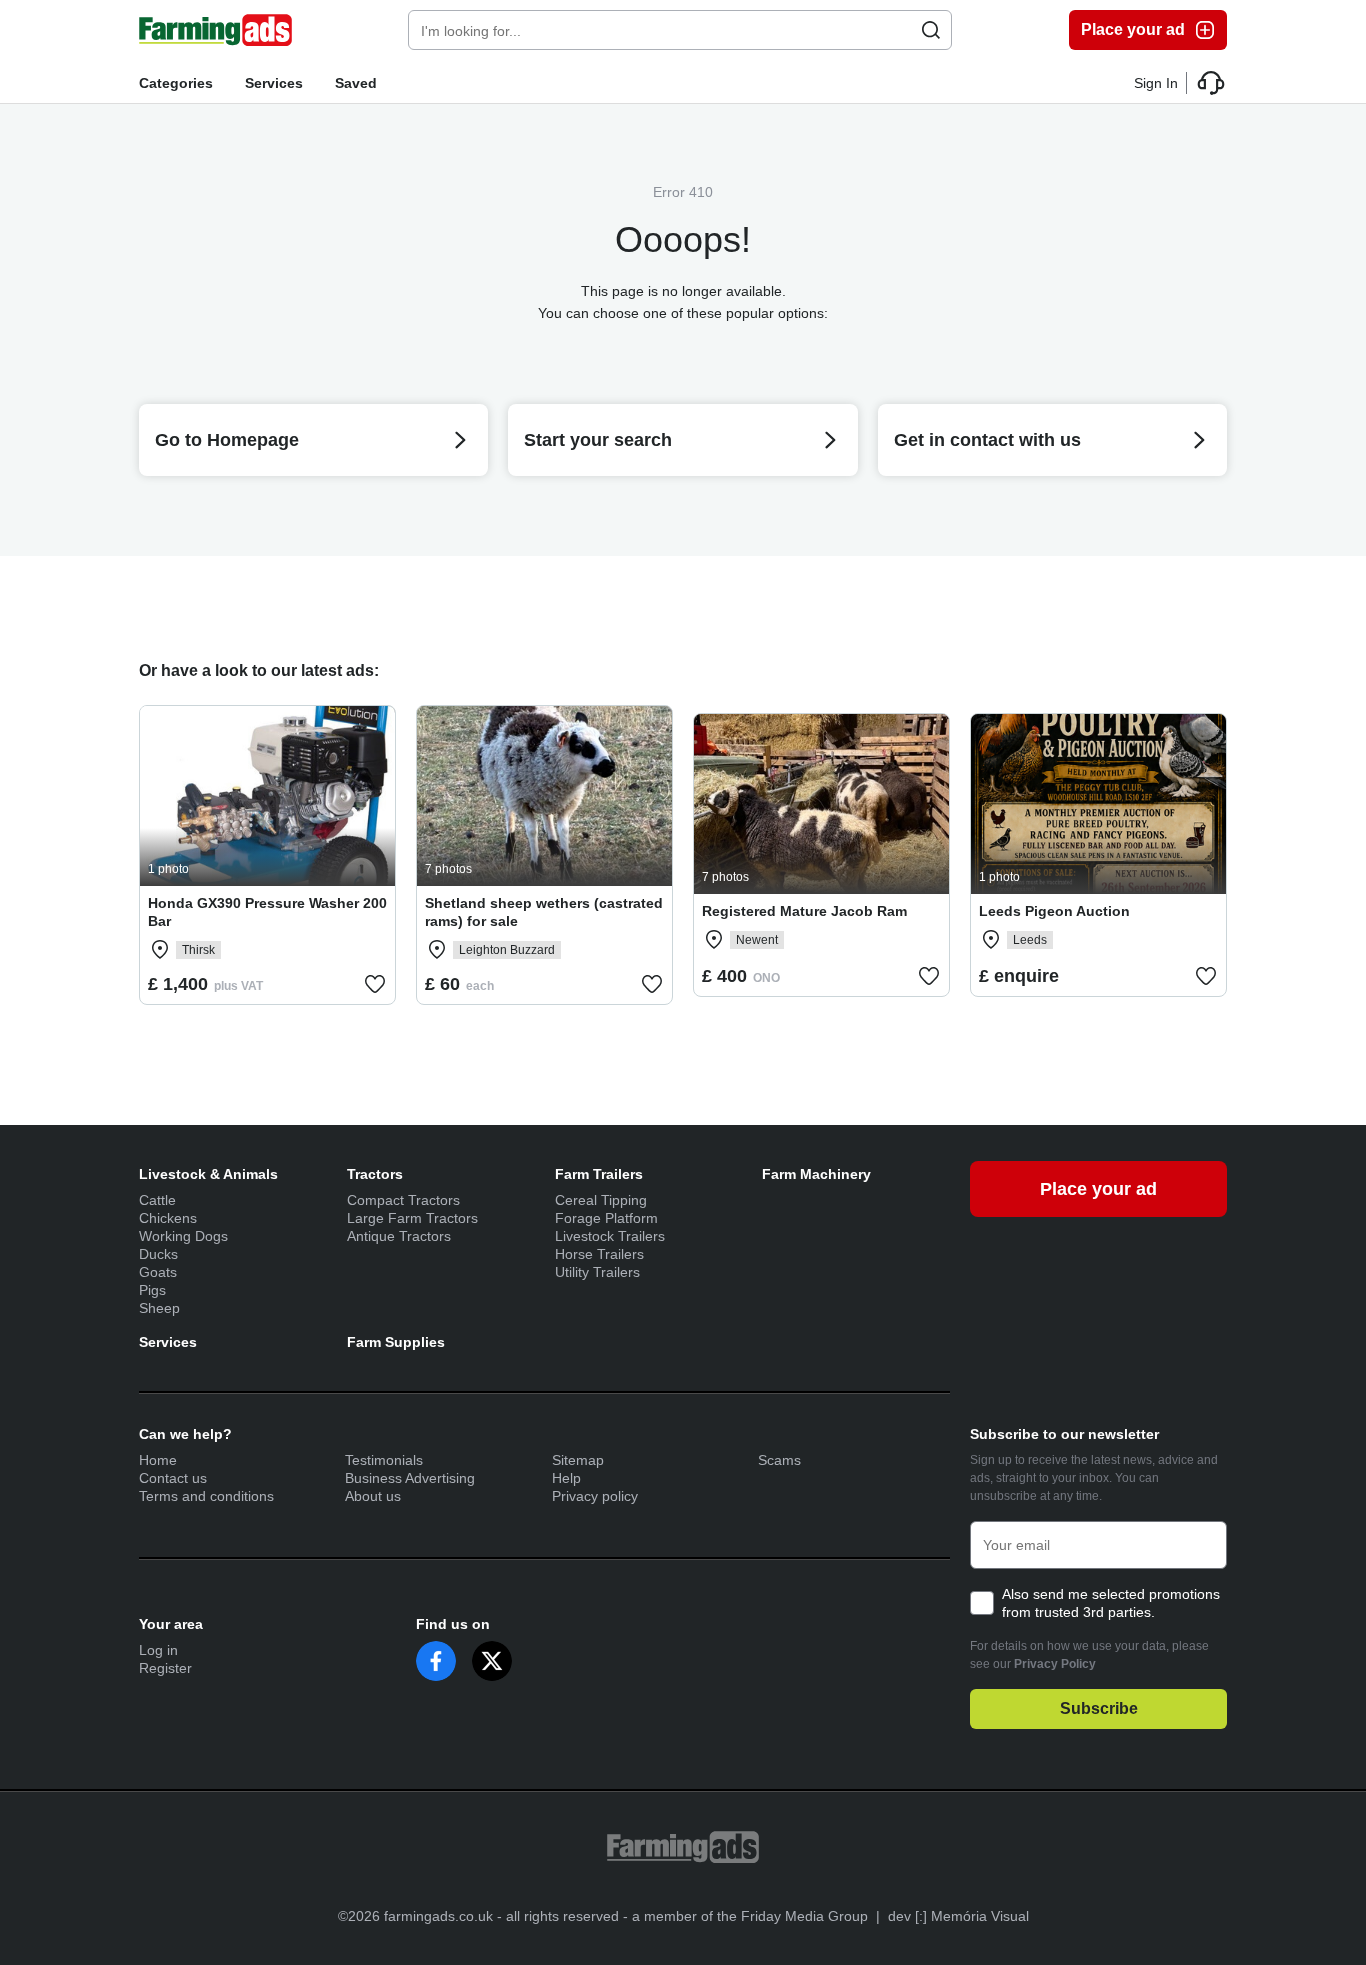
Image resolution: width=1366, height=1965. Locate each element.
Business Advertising (410, 1478)
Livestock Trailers (610, 1236)
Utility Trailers (597, 1272)
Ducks (158, 1254)
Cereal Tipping (601, 1200)
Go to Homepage (227, 440)
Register (165, 1668)
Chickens (168, 1218)
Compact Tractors (403, 1200)
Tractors (375, 1174)
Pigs (152, 1290)
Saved (356, 83)
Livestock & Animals (208, 1174)
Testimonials (384, 1460)
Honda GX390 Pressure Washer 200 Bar (267, 912)
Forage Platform (606, 1218)
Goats (158, 1272)
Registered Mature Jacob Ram (804, 911)
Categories (176, 83)
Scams (779, 1460)
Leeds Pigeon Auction (1054, 911)
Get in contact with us (987, 440)
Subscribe (1099, 1708)
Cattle (157, 1200)
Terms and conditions (206, 1496)
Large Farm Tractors (412, 1218)
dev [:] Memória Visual (958, 1916)
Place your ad (1133, 29)
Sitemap (578, 1460)
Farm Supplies (396, 1342)
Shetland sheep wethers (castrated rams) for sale (544, 912)
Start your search (598, 440)
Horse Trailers (599, 1254)
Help (566, 1478)
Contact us (173, 1478)
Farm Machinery (816, 1174)
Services (274, 83)
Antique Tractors (399, 1236)
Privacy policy (595, 1496)
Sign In (1156, 83)
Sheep (159, 1308)
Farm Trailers (599, 1174)
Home (158, 1460)
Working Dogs (183, 1236)
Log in (158, 1650)
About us (373, 1496)
